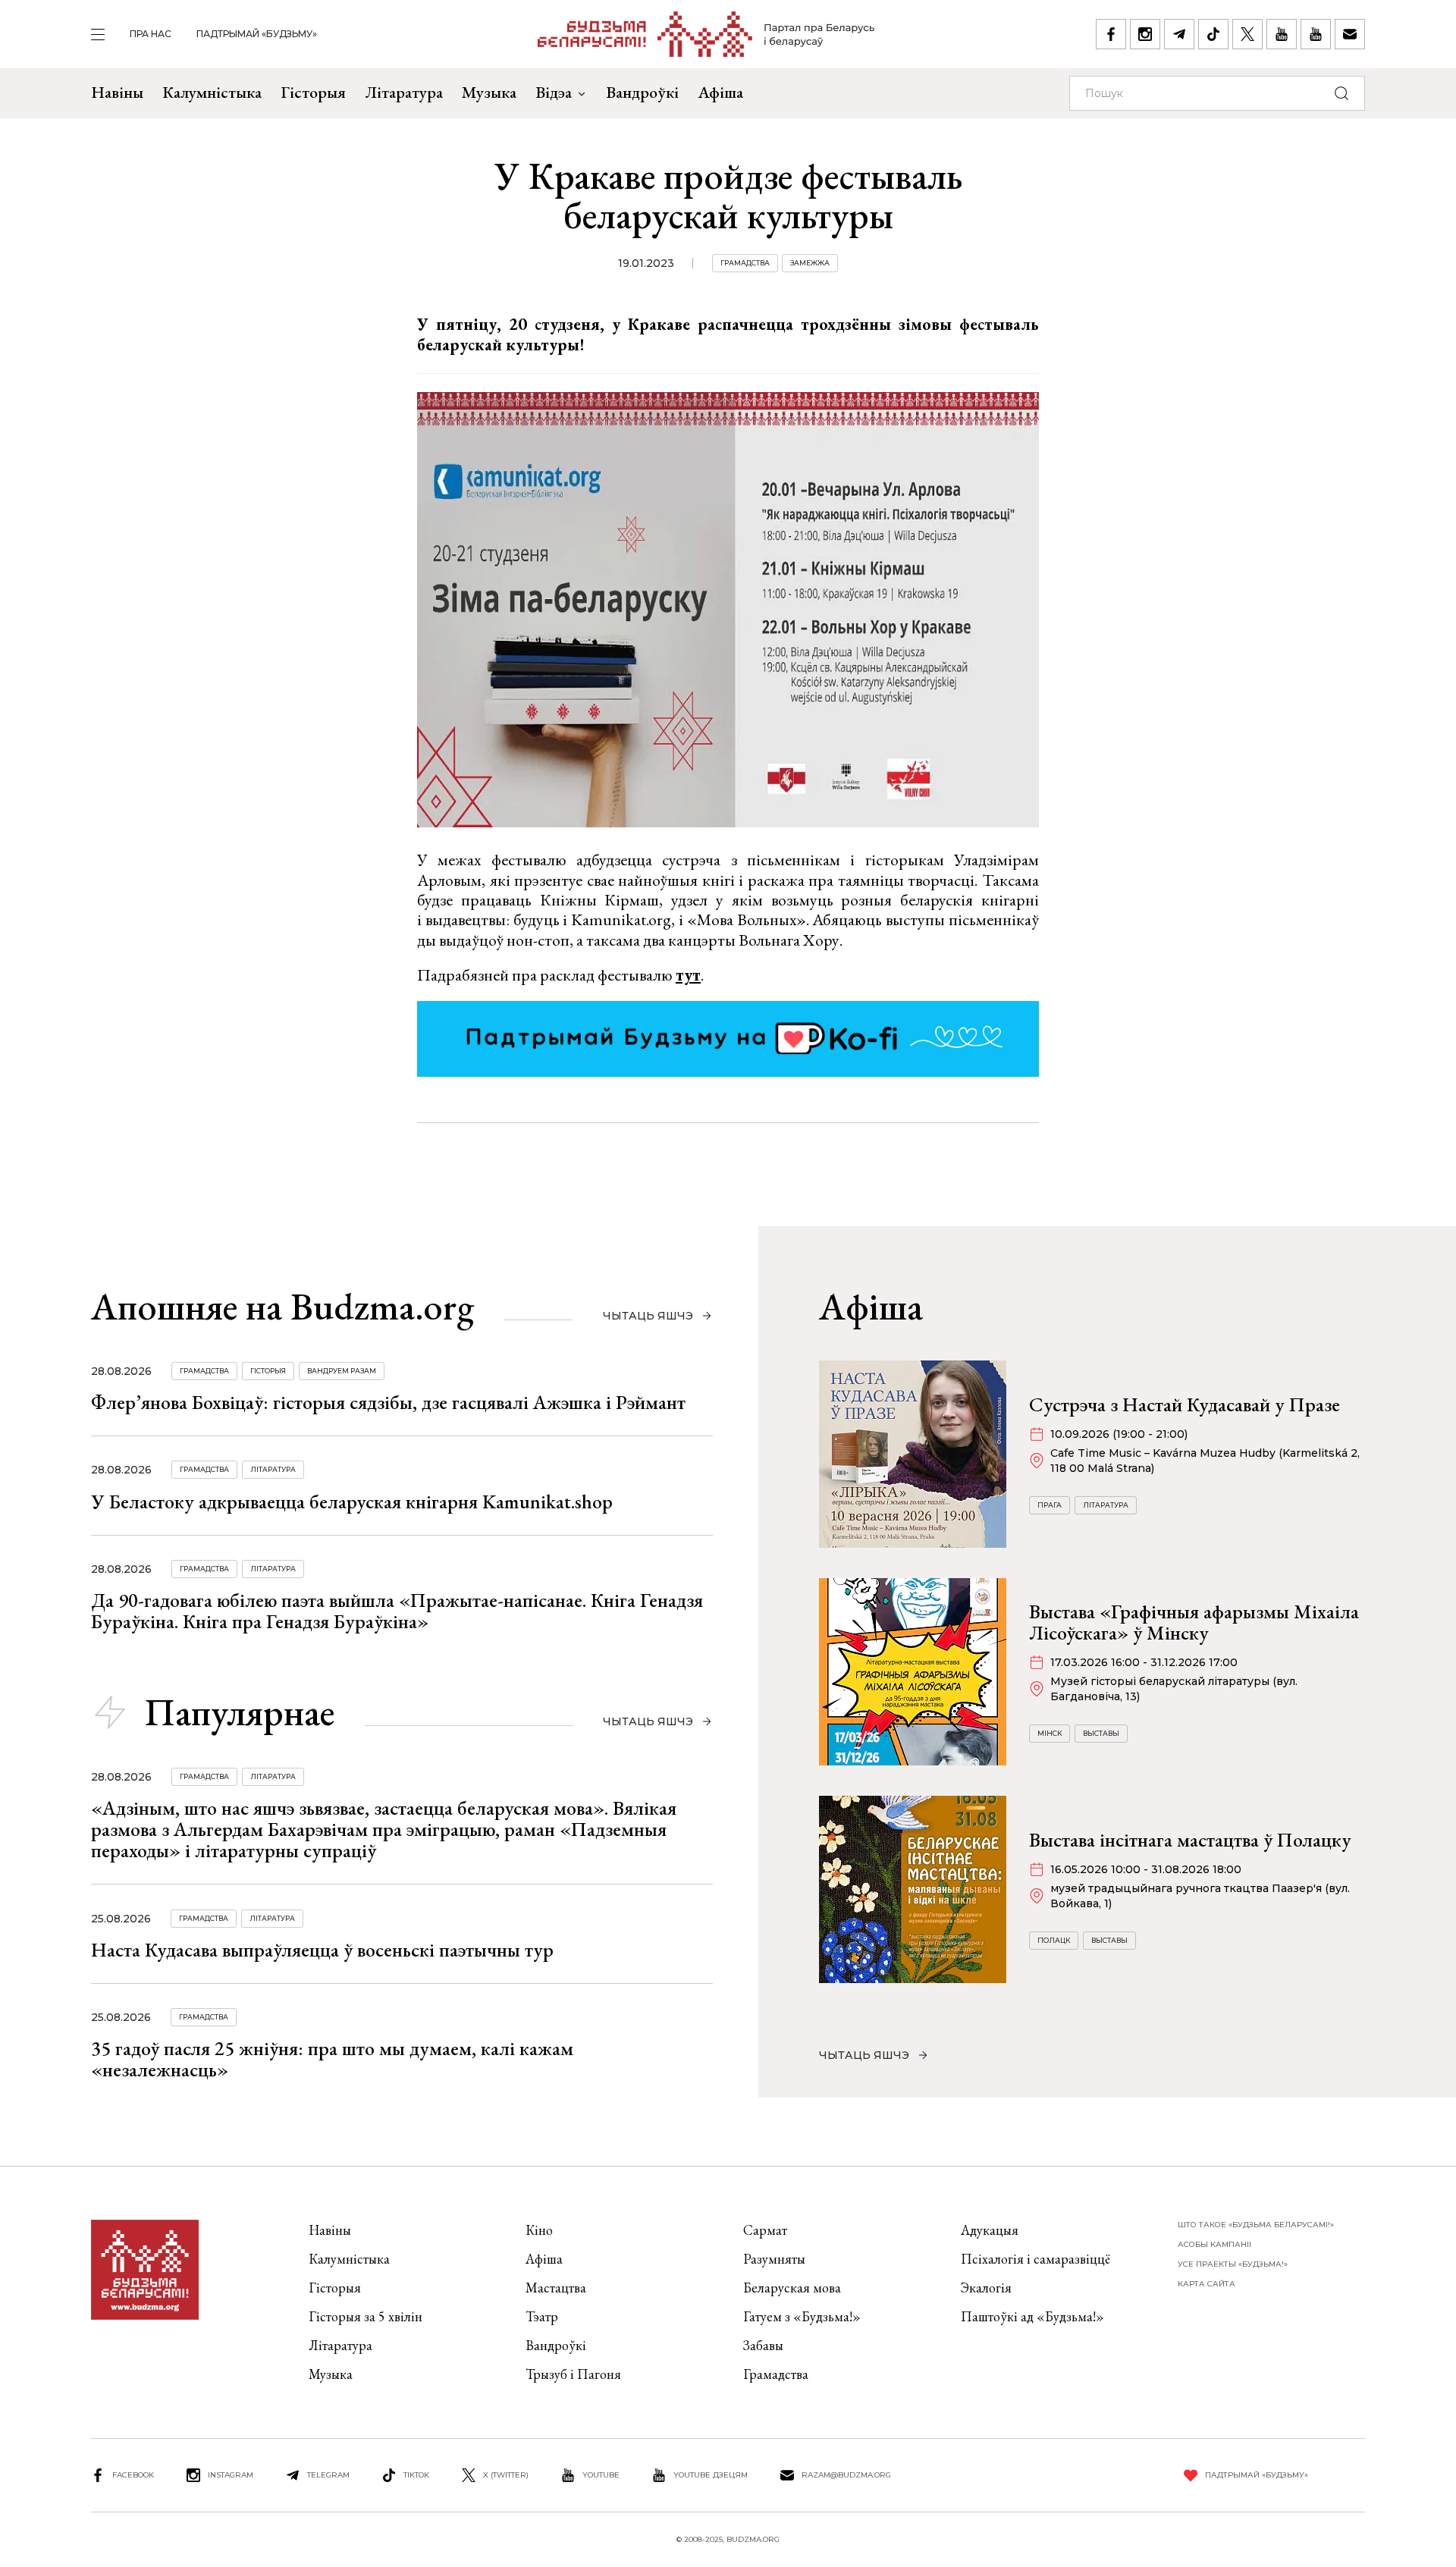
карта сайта (1207, 2284)
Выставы (1101, 1733)
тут (688, 975)
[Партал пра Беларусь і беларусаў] (706, 34)
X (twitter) (506, 2475)
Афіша (720, 92)
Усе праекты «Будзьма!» (1233, 2264)
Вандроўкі (642, 92)
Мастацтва (556, 2288)
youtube (601, 2475)
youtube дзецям (711, 2475)
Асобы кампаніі (1214, 2244)
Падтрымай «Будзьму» (257, 34)
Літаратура (404, 92)
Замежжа (810, 263)
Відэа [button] (554, 92)
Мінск (1050, 1733)
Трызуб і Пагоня (573, 2374)
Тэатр (542, 2316)
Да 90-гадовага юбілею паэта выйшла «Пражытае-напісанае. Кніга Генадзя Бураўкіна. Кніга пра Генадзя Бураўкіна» (397, 1611)
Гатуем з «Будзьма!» (802, 2316)
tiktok (416, 2475)
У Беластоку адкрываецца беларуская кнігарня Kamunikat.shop (352, 1502)
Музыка (489, 92)
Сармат (765, 2230)
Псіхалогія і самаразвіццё (1036, 2259)
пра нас (151, 34)
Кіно (539, 2230)
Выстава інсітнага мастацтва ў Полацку (1190, 1840)
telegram (328, 2475)
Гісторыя (313, 92)
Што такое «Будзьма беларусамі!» (1256, 2225)
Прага (1050, 1505)
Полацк (1054, 1940)
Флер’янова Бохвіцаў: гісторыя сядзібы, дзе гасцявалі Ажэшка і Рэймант (388, 1402)
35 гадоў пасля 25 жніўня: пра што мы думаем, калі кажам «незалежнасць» (332, 2059)
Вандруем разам (342, 1371)
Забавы (763, 2345)
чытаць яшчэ (648, 1316)
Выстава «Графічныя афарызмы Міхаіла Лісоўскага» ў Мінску (1194, 1622)
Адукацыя (990, 2230)
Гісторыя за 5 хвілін (366, 2316)
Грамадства (745, 263)
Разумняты (774, 2259)
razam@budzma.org (846, 2475)
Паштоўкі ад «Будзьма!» (1032, 2316)
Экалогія (986, 2288)
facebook (133, 2475)
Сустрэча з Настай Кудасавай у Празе (1185, 1404)
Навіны (117, 92)
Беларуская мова (792, 2288)
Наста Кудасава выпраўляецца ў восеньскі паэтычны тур (322, 1950)
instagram (231, 2475)
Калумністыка (212, 92)
